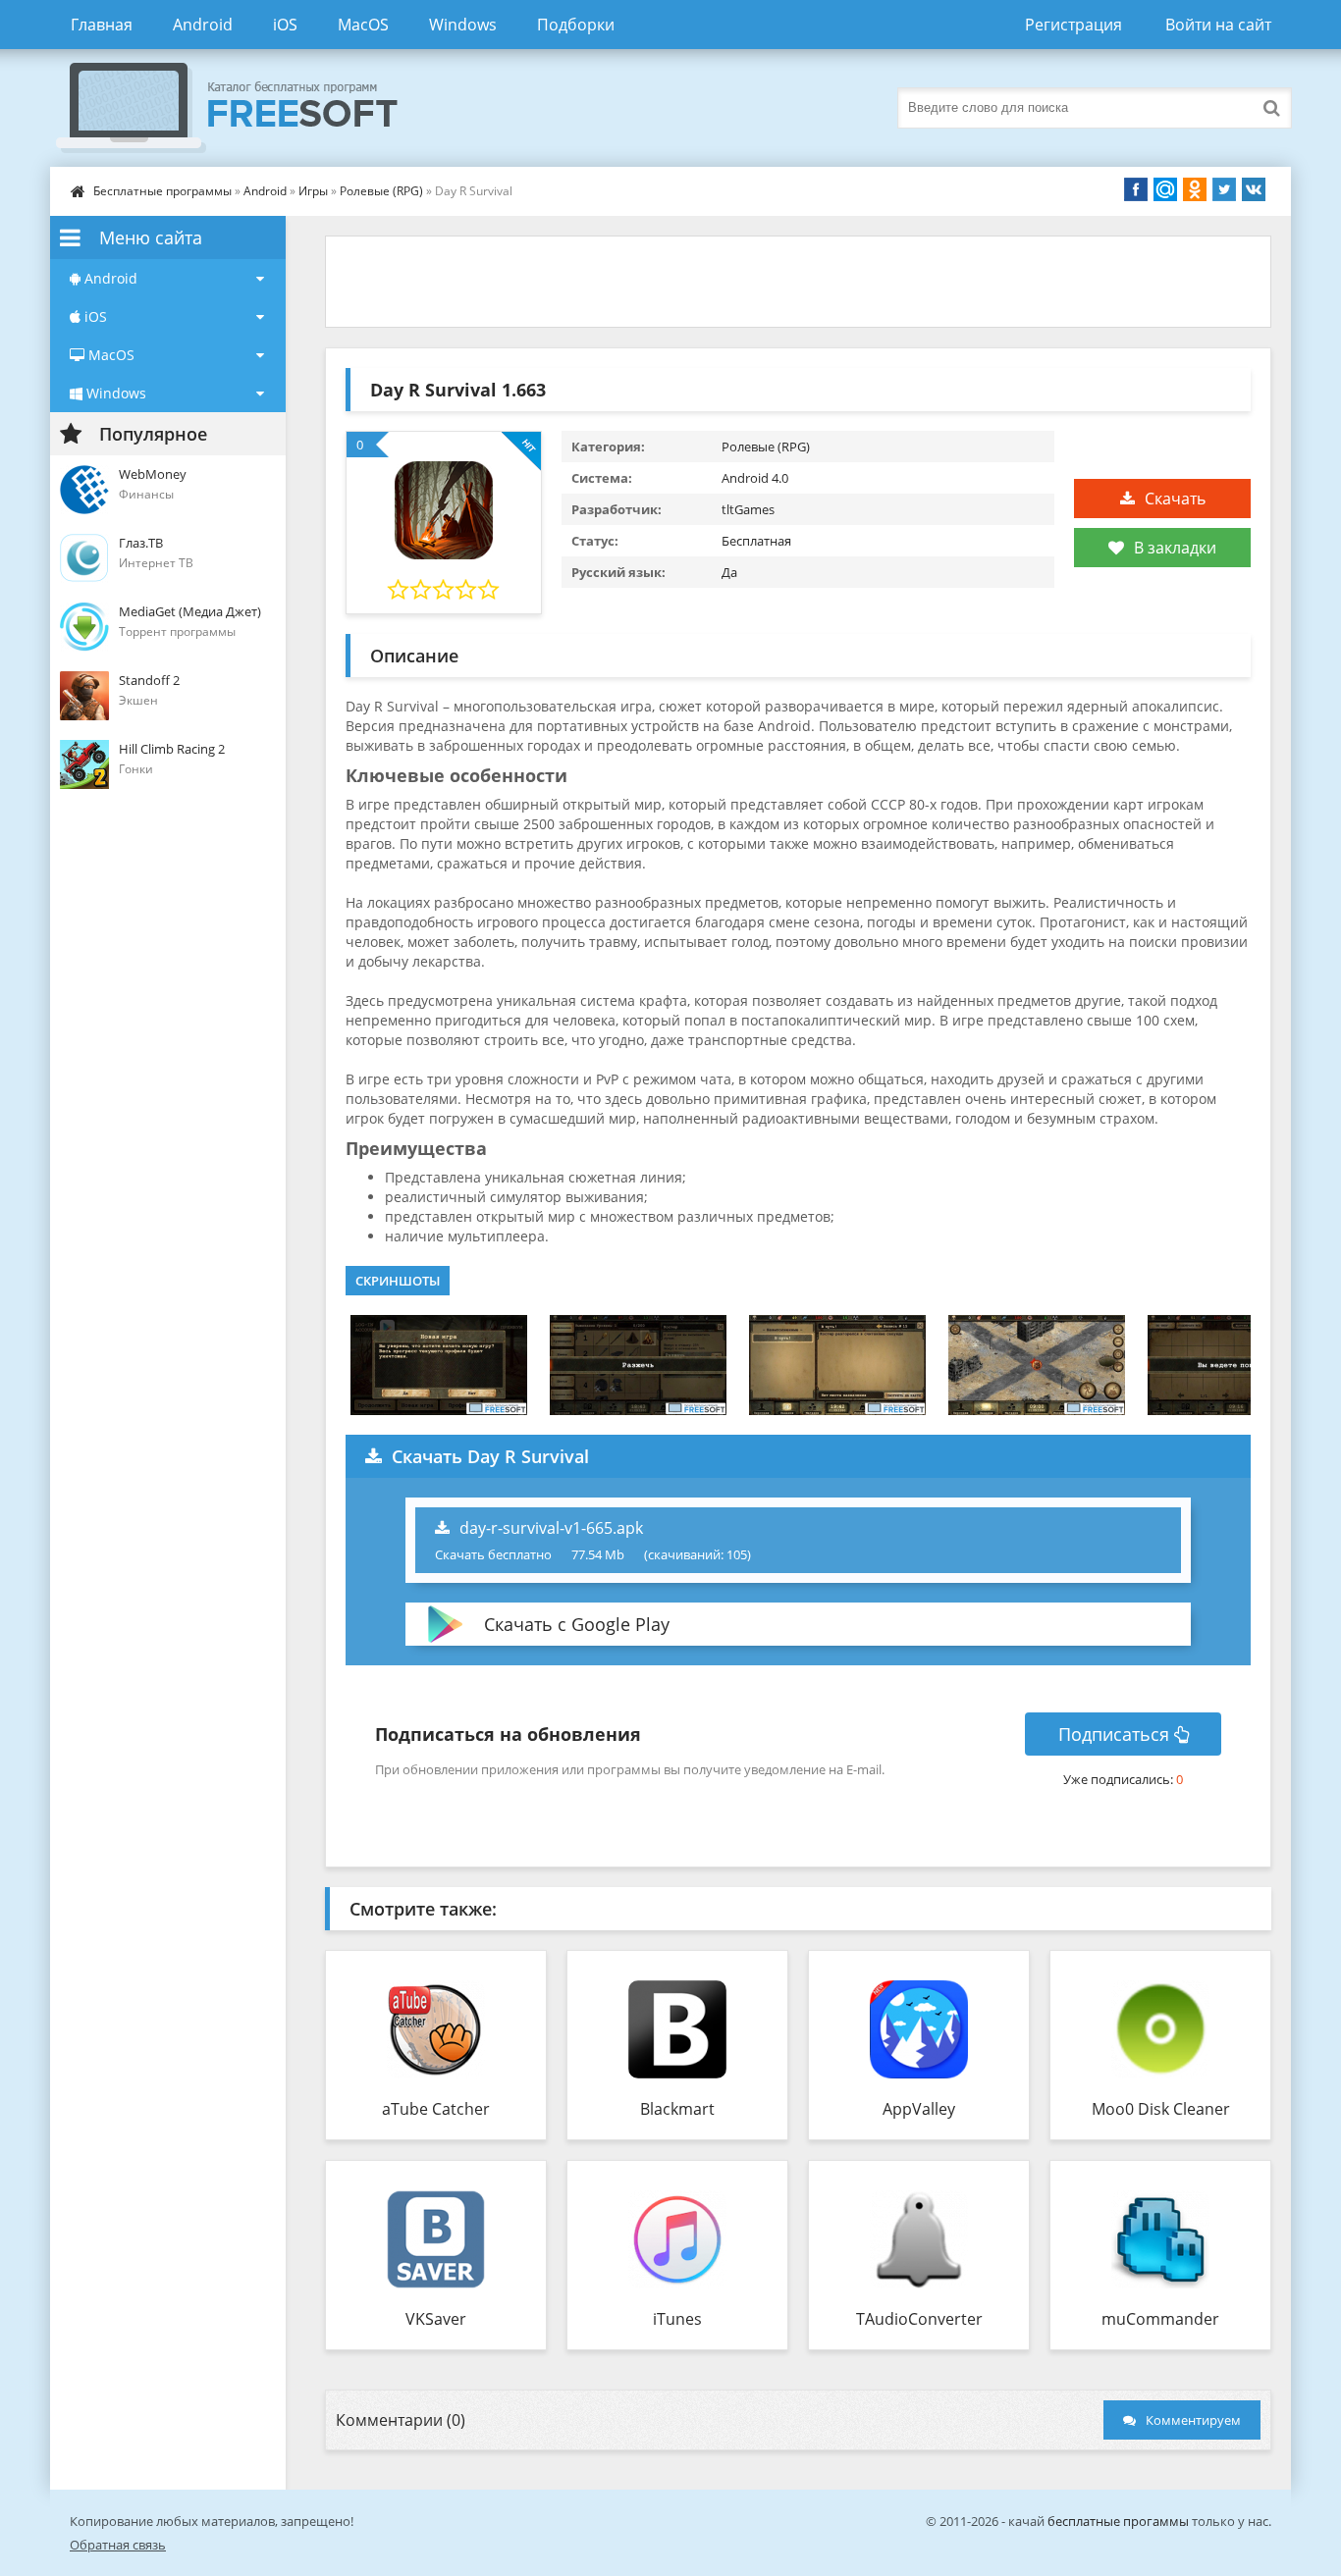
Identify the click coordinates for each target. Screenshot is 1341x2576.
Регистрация (1073, 25)
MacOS (363, 25)
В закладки (1175, 548)
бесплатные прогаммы (1118, 2521)
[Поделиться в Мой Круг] (1165, 189)
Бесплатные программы (162, 191)
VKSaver (436, 2319)
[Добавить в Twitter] (1224, 189)
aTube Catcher (436, 2109)
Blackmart (677, 2109)
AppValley (919, 2109)
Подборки (576, 25)
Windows (463, 25)
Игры (313, 191)
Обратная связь (118, 2545)
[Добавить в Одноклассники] (1195, 189)
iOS (285, 25)
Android (203, 25)
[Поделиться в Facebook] (1136, 189)
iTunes (677, 2319)
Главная (102, 25)
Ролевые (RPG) (381, 191)
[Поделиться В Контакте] (1254, 189)
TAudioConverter (919, 2319)
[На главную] (246, 108)
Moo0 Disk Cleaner (1161, 2109)
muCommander (1160, 2319)
